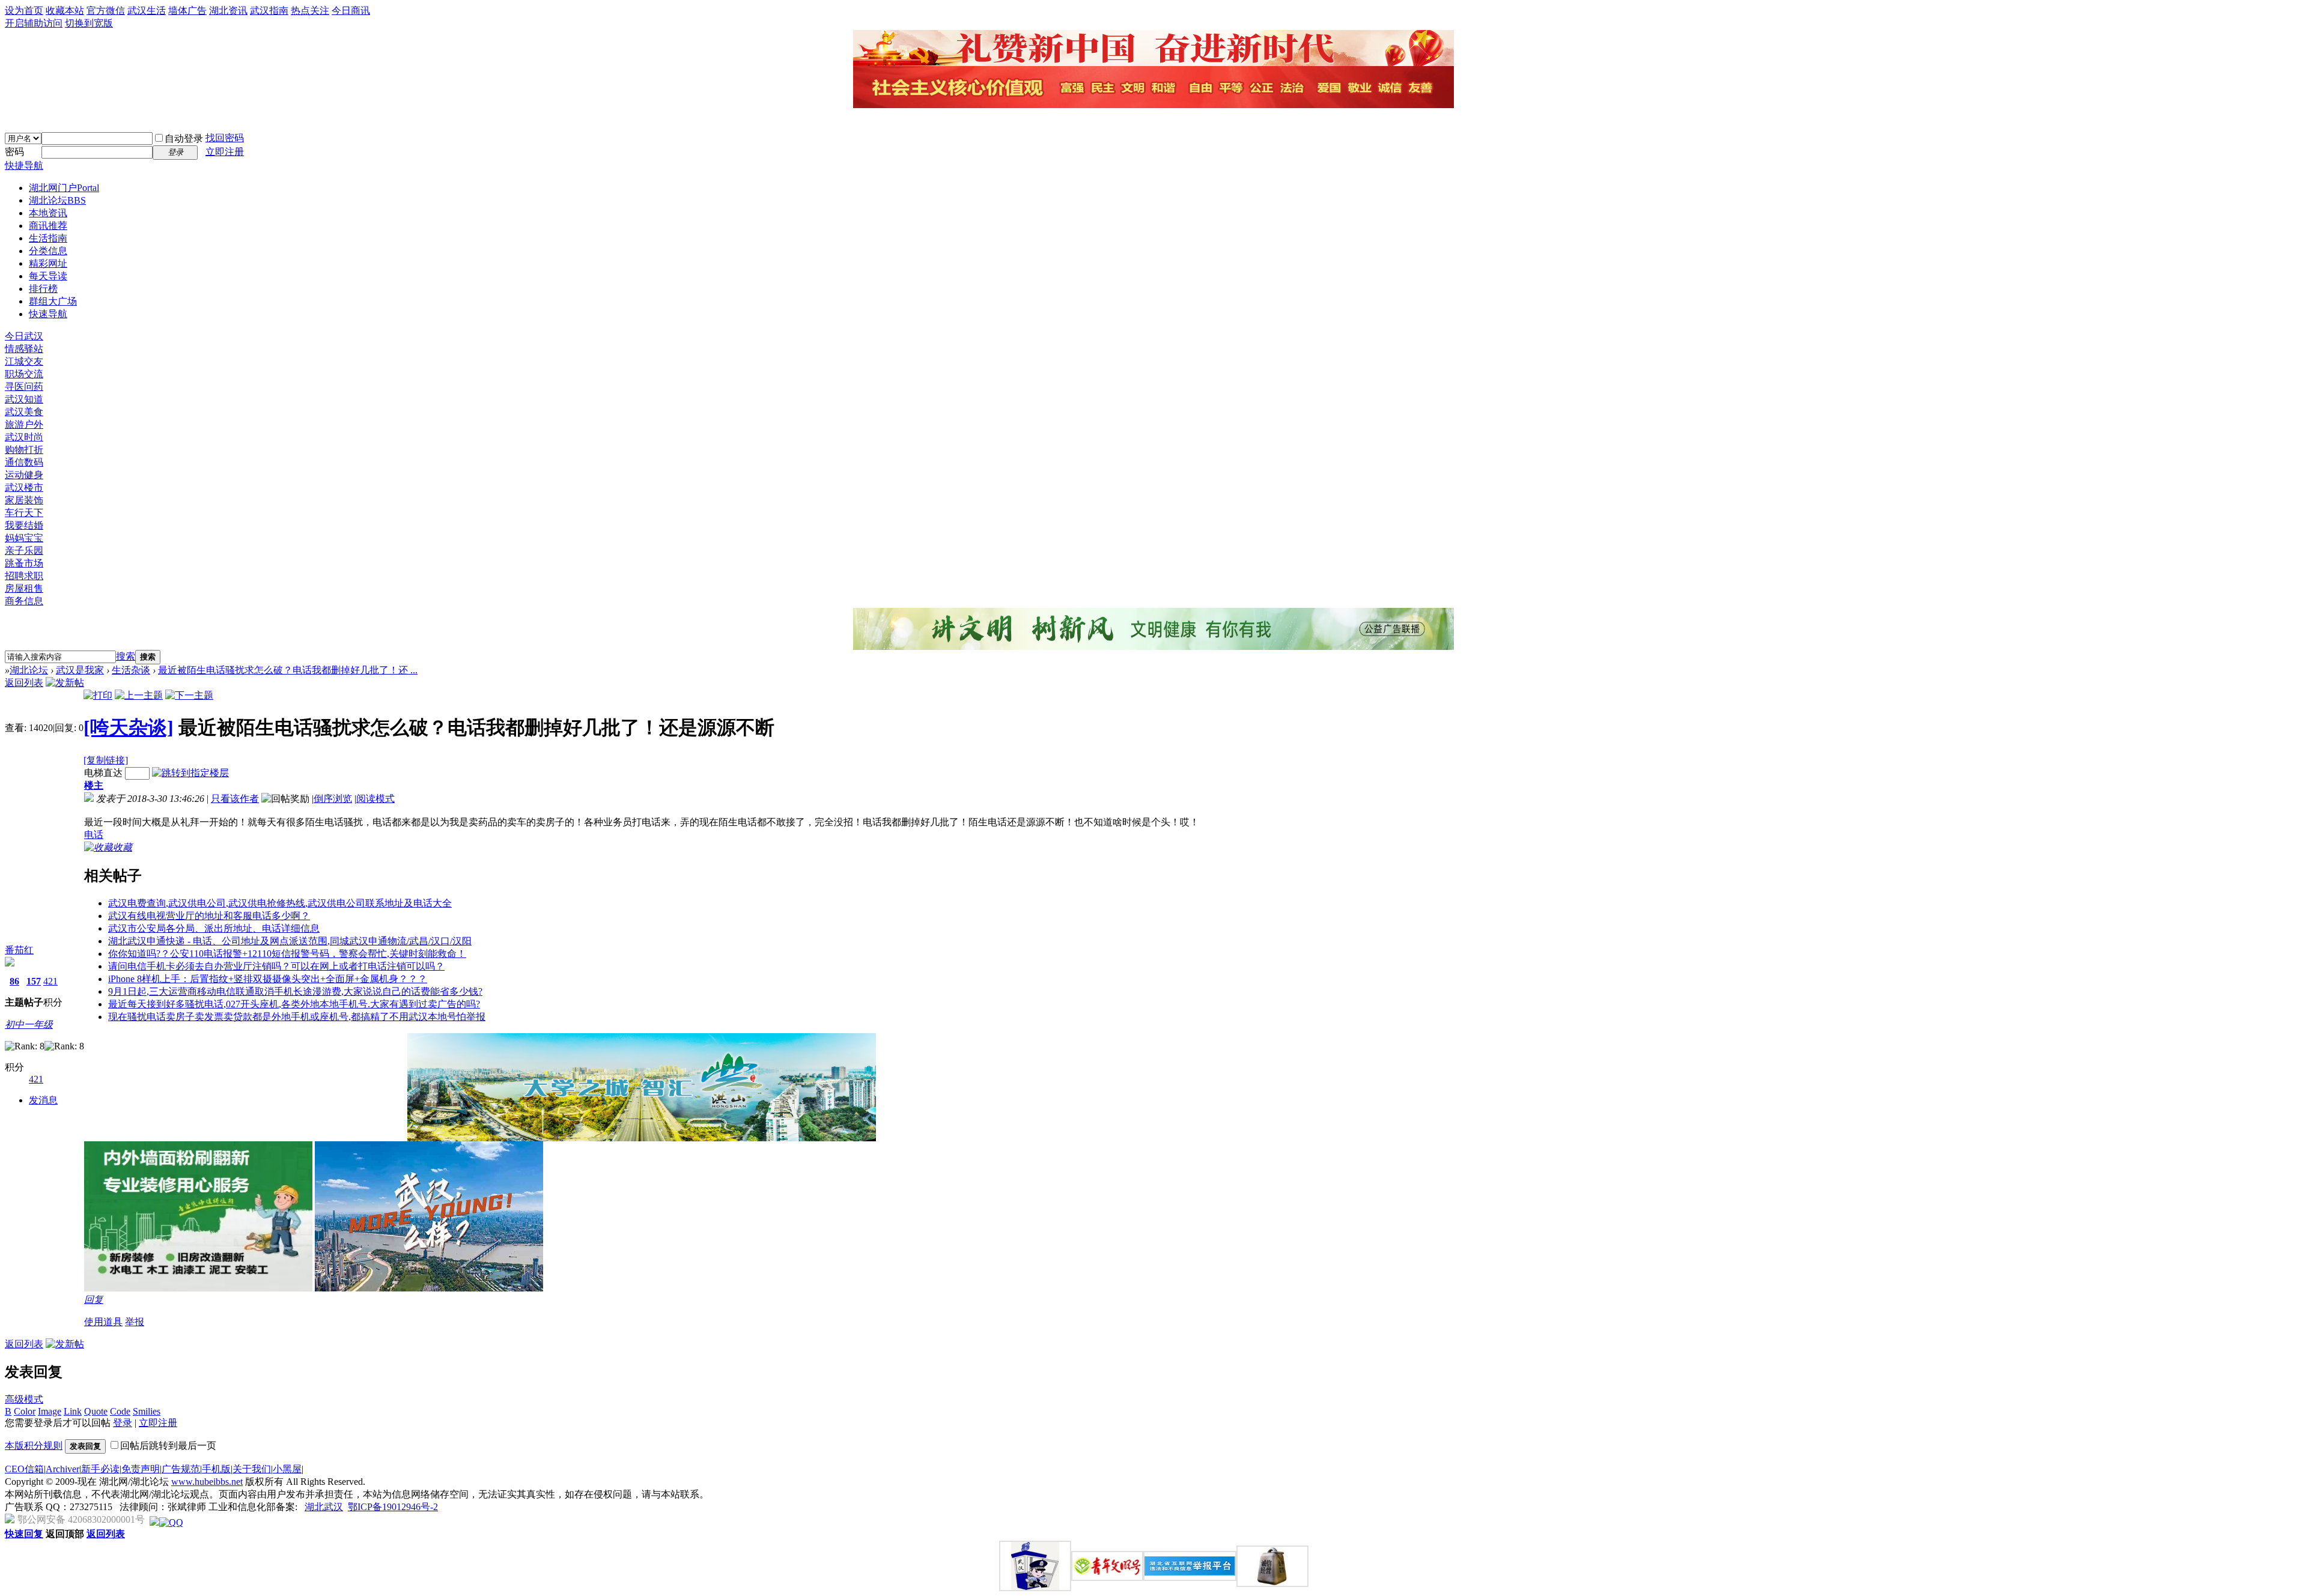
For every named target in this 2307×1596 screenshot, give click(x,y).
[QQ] (171, 1522)
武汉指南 (269, 11)
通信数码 (24, 462)
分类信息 (48, 251)
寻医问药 (24, 387)
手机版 (216, 1469)
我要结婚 (24, 525)
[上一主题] (139, 695)
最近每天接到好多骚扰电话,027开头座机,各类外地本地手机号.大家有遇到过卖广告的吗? (294, 1004)
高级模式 (24, 1399)
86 (14, 981)
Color (25, 1411)
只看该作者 (235, 799)
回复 (94, 1300)
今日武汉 (24, 336)
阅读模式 (375, 799)
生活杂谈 (131, 670)
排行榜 (43, 289)
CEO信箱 (24, 1469)
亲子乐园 (24, 551)
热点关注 (310, 11)
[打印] (98, 695)
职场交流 (24, 374)
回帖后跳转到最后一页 (168, 1446)
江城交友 (24, 361)
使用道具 (103, 1322)
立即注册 (225, 152)
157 (34, 981)
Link (73, 1411)
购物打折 (24, 450)
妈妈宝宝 (24, 538)
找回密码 (225, 138)
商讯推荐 (48, 226)
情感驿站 (24, 349)
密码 (14, 152)
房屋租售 (24, 588)
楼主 (94, 785)
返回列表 (24, 683)
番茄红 (19, 950)
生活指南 (48, 238)
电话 (94, 835)
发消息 (43, 1100)
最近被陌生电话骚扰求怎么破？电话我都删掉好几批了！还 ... (288, 670)
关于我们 (252, 1469)
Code (120, 1411)
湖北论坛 (57, 200)
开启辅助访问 (34, 23)
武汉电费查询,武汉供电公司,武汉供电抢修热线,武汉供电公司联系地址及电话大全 (280, 903)
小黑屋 (287, 1469)
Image (50, 1411)
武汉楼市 (24, 487)
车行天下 (24, 513)
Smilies (147, 1411)
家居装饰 (24, 500)
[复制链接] (106, 760)
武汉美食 (24, 412)
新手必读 (100, 1469)
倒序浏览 (333, 799)
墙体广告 (187, 11)
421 (50, 981)
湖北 (314, 1507)
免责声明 (141, 1469)
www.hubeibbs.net (207, 1482)
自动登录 (184, 138)
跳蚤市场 (24, 563)
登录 (123, 1423)
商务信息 (24, 601)
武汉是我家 (80, 670)
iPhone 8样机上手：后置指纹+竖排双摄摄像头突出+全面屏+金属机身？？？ (268, 979)
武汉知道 (24, 399)
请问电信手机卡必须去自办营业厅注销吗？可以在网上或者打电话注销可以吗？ (276, 966)
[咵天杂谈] (129, 727)
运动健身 (24, 475)
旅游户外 (24, 424)
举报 (135, 1322)
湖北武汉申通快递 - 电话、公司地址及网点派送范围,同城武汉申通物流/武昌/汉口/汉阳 (290, 941)
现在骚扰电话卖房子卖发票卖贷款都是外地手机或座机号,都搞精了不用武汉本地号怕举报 (297, 1017)
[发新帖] (65, 683)
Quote (96, 1411)
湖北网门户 (64, 188)
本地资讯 (48, 213)
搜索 (126, 656)
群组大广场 (53, 301)
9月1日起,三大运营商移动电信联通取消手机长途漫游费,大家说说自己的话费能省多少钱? (295, 991)
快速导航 (48, 314)
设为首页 (24, 11)
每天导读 (48, 276)
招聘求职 (24, 576)
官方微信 (106, 11)
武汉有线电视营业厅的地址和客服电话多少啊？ (209, 916)
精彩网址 (48, 263)
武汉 (333, 1507)
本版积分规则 (34, 1446)
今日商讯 (351, 11)
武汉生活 (147, 11)
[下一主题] (189, 695)
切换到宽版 (89, 23)
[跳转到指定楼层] (190, 773)
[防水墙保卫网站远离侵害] (154, 1522)
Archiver (62, 1469)
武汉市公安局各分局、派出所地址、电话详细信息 (214, 928)
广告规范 (181, 1469)
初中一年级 (29, 1024)
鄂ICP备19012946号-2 (393, 1507)
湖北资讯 (228, 11)
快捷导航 (24, 165)
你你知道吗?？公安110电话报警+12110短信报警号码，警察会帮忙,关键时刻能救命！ (287, 954)
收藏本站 (65, 11)
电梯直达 (103, 773)
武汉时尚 (24, 437)
